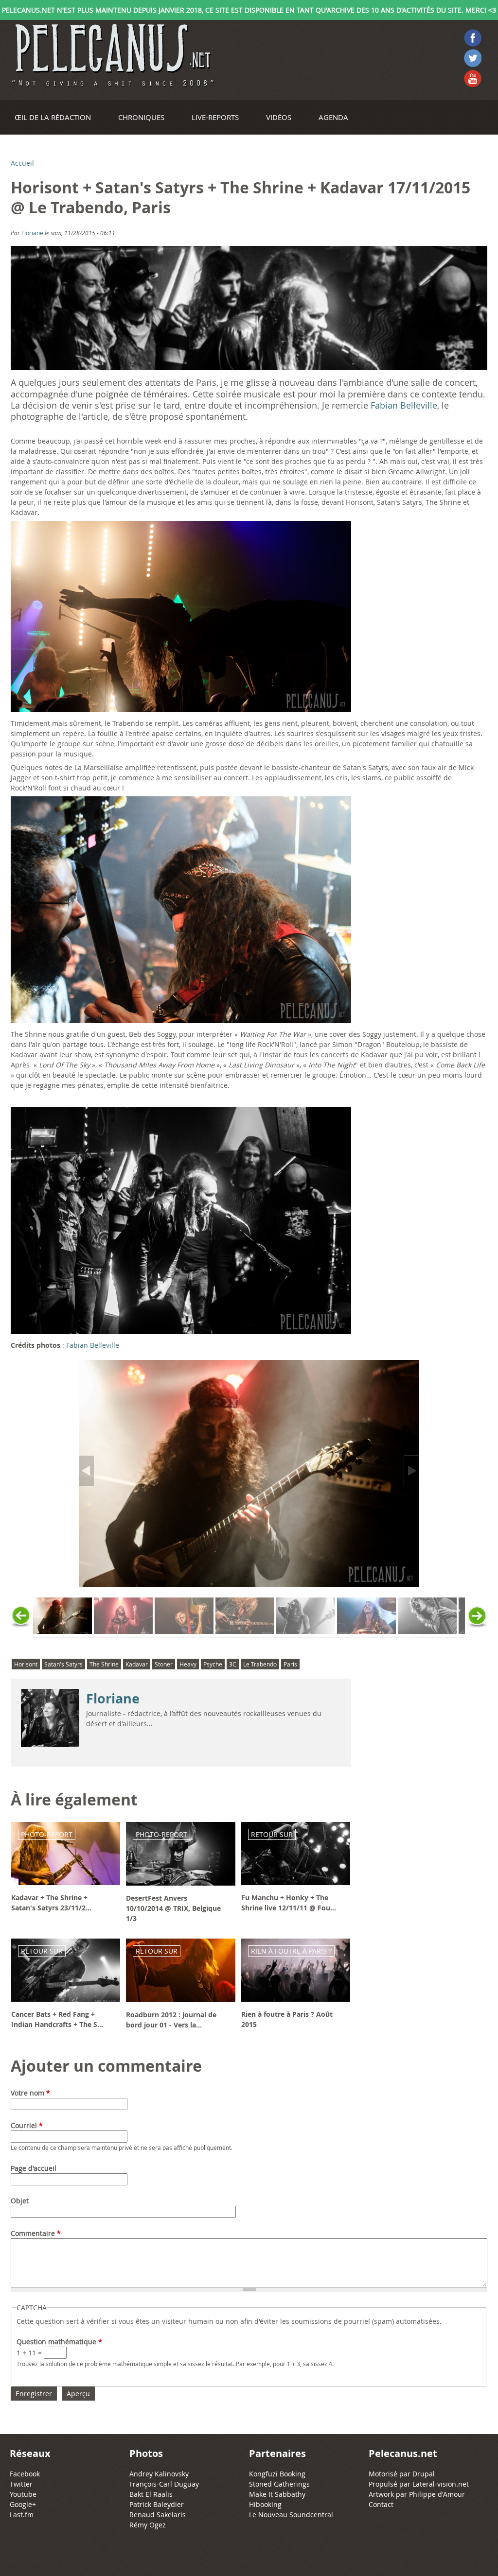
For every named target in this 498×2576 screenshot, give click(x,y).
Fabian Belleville (404, 405)
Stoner (164, 1664)
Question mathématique (59, 2342)
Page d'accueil (34, 2168)
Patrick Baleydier (157, 2504)
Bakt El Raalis (151, 2494)
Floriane (32, 233)
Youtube (23, 2494)
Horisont (26, 1664)
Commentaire (36, 2233)
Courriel (27, 2125)
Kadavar (137, 1664)
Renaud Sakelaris (158, 2515)
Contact (381, 2504)
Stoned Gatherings (279, 2484)
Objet (20, 2201)
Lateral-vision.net (441, 2484)
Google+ (23, 2504)
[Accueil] (112, 55)
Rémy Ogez (148, 2525)
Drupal (424, 2474)
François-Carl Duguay (164, 2484)
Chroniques (141, 117)
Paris (290, 1664)
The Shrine (104, 1664)
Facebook (25, 2474)
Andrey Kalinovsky (159, 2474)
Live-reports (215, 117)
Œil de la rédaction (53, 117)
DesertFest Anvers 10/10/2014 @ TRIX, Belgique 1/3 (173, 1908)
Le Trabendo (260, 1664)
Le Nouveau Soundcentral (291, 2515)
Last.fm (22, 2515)
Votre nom (30, 2093)
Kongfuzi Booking (277, 2474)
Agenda (333, 117)
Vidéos (279, 117)
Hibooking (265, 2504)
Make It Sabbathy (277, 2494)
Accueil (22, 163)
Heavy (188, 1664)
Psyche (213, 1664)
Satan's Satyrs (63, 1664)
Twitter (21, 2484)
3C (233, 1664)
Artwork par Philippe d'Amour (417, 2494)
